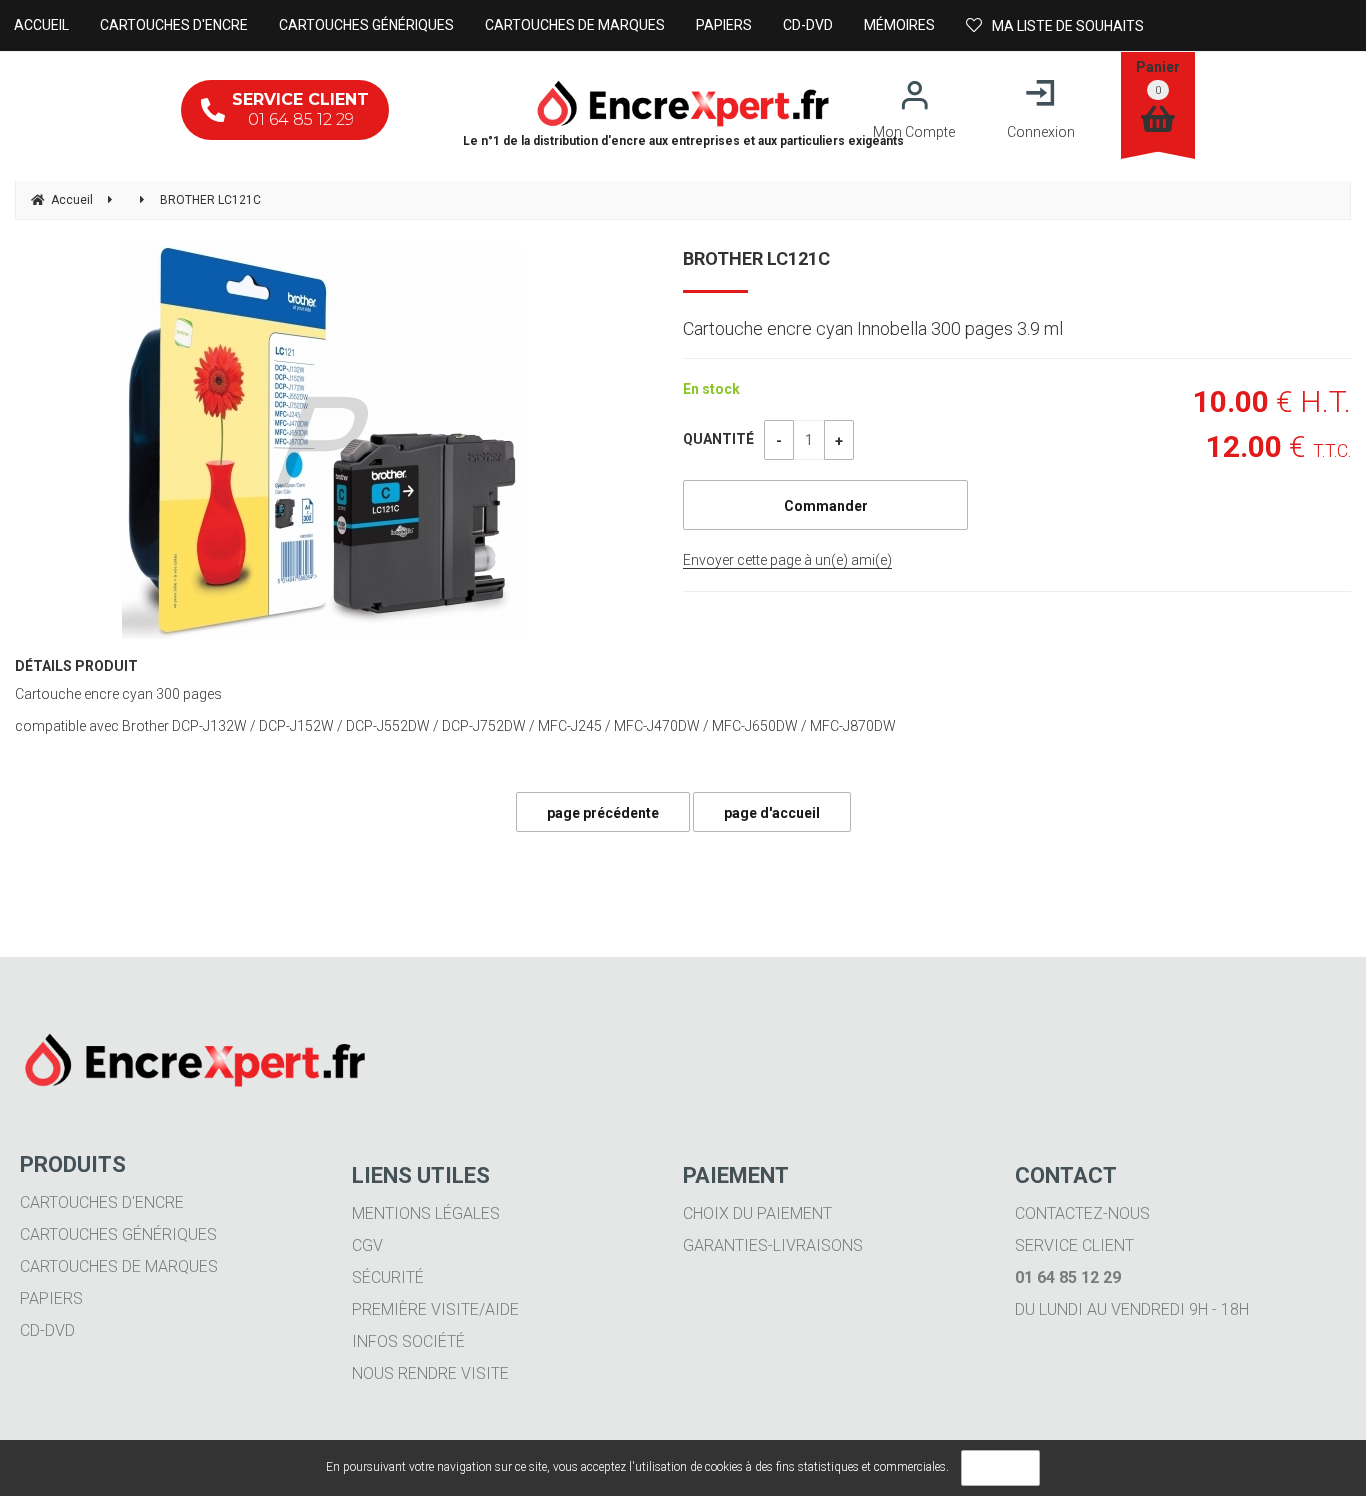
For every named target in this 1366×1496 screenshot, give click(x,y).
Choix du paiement (757, 1213)
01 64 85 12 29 (300, 109)
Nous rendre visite (430, 1373)
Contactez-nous (1082, 1213)
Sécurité (388, 1277)
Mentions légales (426, 1213)
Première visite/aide (435, 1309)
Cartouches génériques (118, 1234)
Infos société (408, 1341)
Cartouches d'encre (102, 1202)
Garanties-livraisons (773, 1245)
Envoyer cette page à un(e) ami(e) (787, 560)
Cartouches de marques (119, 1266)
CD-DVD (47, 1330)
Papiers (51, 1298)
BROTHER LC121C (756, 258)
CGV (367, 1245)
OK (1000, 1468)
